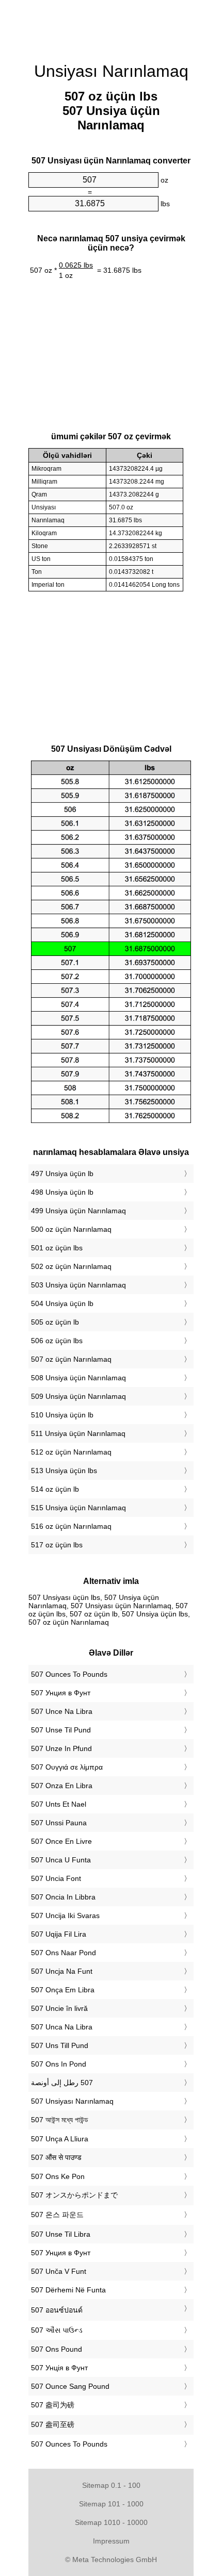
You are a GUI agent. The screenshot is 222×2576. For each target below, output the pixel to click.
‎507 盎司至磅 (53, 2424)
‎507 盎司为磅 (53, 2405)
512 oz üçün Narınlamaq (71, 1452)
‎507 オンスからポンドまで (74, 2195)
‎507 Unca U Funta (61, 1860)
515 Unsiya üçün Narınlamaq (78, 1508)
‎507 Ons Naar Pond (64, 1953)
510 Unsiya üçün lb (62, 1415)
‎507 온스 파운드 (57, 2215)
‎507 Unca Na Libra (62, 2027)
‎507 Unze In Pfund (61, 1748)
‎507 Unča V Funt (59, 2271)
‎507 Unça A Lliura (60, 2139)
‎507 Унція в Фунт (59, 2368)
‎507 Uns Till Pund (60, 2045)
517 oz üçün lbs (57, 1545)
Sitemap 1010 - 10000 (111, 2522)
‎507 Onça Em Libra (63, 1990)
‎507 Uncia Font (56, 1878)
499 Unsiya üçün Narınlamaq (78, 1211)
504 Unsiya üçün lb (62, 1303)
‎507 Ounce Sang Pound (70, 2386)
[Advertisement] (111, 26)
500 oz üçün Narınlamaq (71, 1229)
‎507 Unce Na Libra (62, 1711)
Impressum (111, 2541)
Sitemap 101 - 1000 (111, 2504)
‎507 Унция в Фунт (61, 1693)
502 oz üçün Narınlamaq (71, 1266)
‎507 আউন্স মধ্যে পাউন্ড (60, 2120)
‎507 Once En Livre (61, 1841)
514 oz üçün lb (55, 1489)
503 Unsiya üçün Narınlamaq (78, 1285)
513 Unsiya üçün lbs (64, 1471)
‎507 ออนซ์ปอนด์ (57, 2310)
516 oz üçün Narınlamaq (71, 1526)
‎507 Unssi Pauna (59, 1823)
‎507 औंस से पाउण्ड (56, 2157)
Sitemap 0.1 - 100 (111, 2485)
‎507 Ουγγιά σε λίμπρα (67, 1767)
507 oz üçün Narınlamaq (71, 1359)
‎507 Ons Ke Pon (58, 2176)
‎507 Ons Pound (57, 2349)
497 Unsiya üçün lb (62, 1174)
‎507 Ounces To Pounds (69, 1674)
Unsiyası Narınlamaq (111, 71)
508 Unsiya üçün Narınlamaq (78, 1378)
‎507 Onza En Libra (62, 1786)
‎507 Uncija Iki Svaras (65, 1916)
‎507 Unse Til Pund (61, 1730)
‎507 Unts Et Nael (59, 1804)
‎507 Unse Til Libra (61, 2234)
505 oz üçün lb (55, 1322)
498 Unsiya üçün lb (62, 1192)
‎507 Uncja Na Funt (62, 1971)
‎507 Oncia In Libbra (63, 1897)
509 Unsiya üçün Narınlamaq (78, 1396)
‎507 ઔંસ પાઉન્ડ (57, 2330)
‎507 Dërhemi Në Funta (68, 2290)
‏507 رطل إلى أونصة (62, 2083)
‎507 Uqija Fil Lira (59, 1934)
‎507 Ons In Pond (59, 2064)
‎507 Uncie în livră (59, 2008)
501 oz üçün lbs (57, 1248)
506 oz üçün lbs (57, 1341)
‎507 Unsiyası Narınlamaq (72, 2101)
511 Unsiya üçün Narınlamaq (78, 1433)
